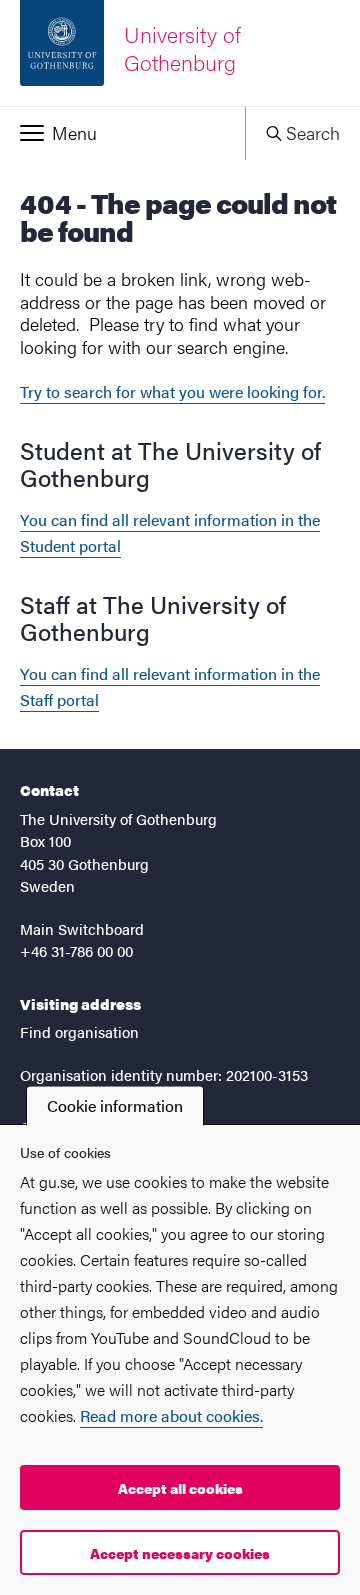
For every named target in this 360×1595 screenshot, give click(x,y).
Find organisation (79, 1031)
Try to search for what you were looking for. (172, 391)
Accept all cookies (180, 1488)
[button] (122, 133)
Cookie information (115, 1105)
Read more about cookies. (171, 1415)
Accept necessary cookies (180, 1553)
